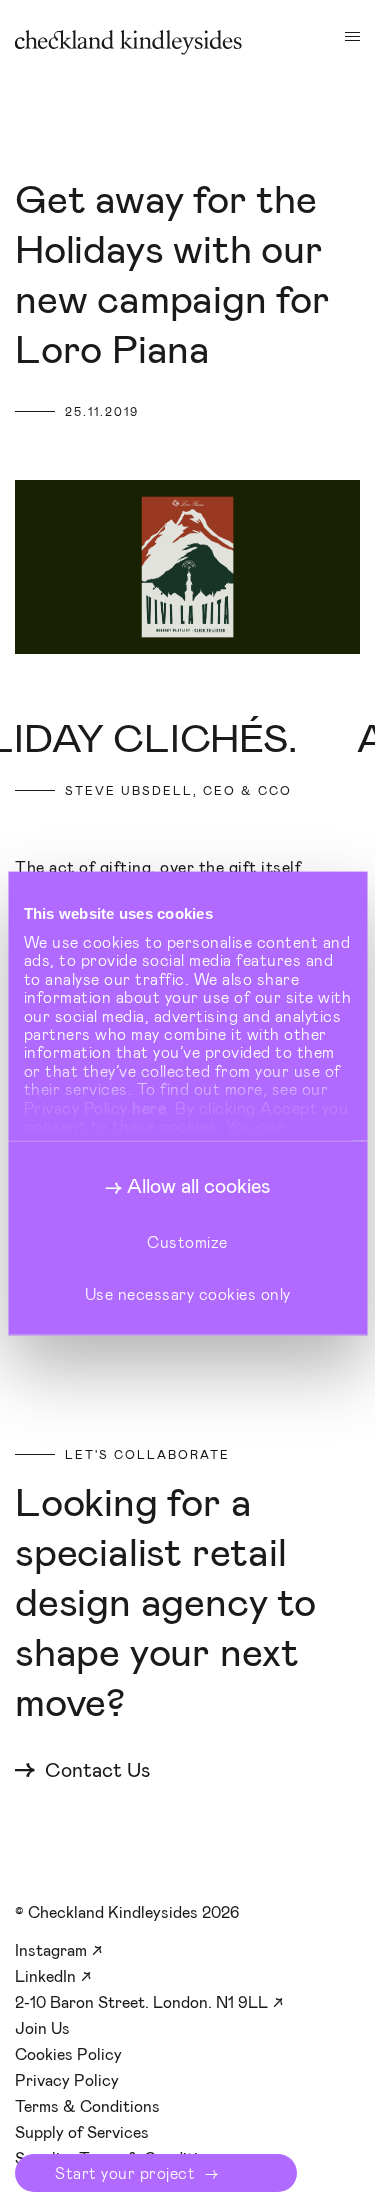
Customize (187, 1240)
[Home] (128, 42)
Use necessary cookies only (188, 1293)
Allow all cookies (198, 1185)
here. (151, 1106)
